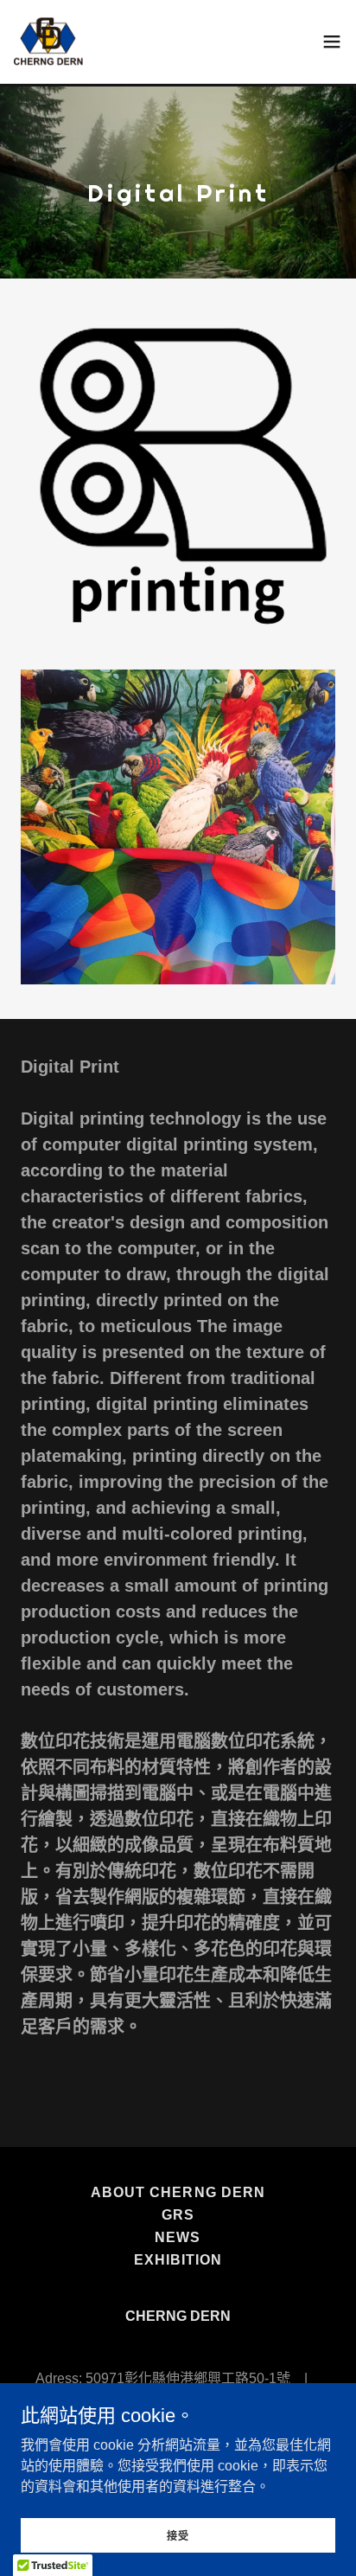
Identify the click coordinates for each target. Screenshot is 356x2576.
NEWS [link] (178, 2237)
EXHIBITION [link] (178, 2260)
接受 (178, 2536)
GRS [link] (178, 2215)
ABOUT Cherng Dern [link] (178, 2192)
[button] (332, 42)
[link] (48, 42)
